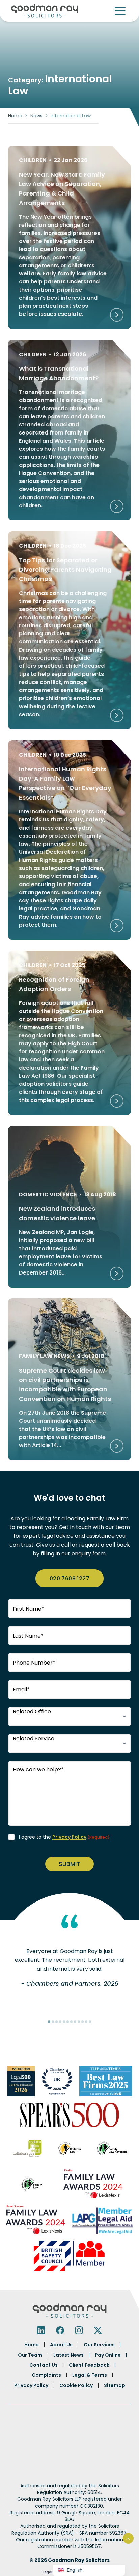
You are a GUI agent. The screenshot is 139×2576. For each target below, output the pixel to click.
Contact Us (44, 2365)
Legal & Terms (90, 2375)
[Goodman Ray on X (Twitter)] (98, 2330)
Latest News (68, 2355)
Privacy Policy (69, 1837)
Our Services (99, 2345)
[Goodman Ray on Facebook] (60, 2330)
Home (15, 116)
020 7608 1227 (69, 1578)
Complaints (46, 2375)
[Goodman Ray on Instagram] (79, 2330)
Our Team (30, 2355)
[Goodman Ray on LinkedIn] (41, 2330)
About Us (61, 2345)
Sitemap (115, 2385)
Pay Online (108, 2355)
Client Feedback (89, 2365)
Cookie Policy (76, 2385)
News (36, 116)
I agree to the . (64, 1837)
